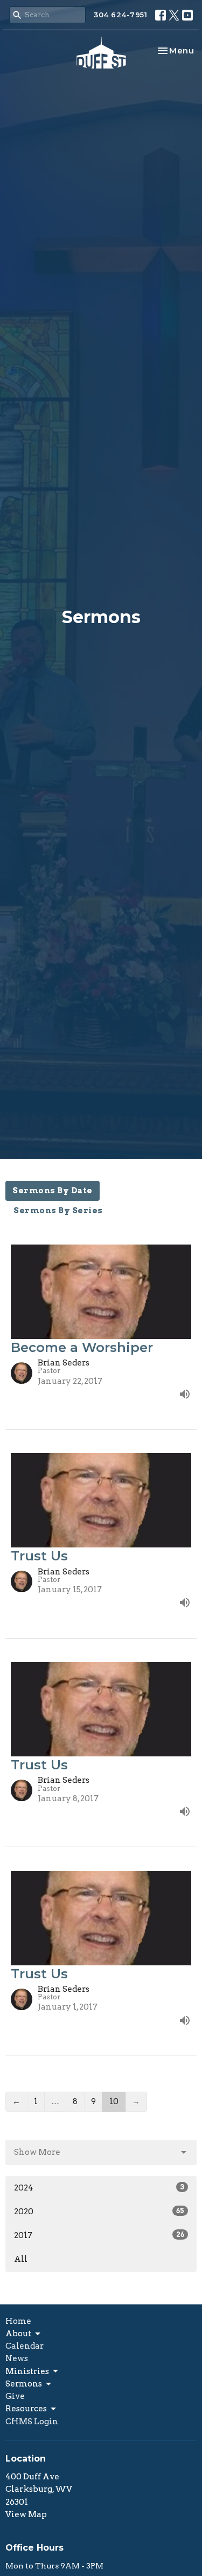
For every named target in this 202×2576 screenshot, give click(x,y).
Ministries (27, 2371)
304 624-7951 (120, 15)
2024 (99, 2188)
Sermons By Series (58, 1211)
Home (18, 2321)
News (17, 2358)
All (21, 2259)
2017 (99, 2235)
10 (114, 2101)
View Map (26, 2514)
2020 (99, 2212)
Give (15, 2396)
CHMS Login (32, 2422)
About (18, 2334)
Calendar (25, 2346)
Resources (26, 2409)
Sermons (24, 2384)
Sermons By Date (53, 1191)
